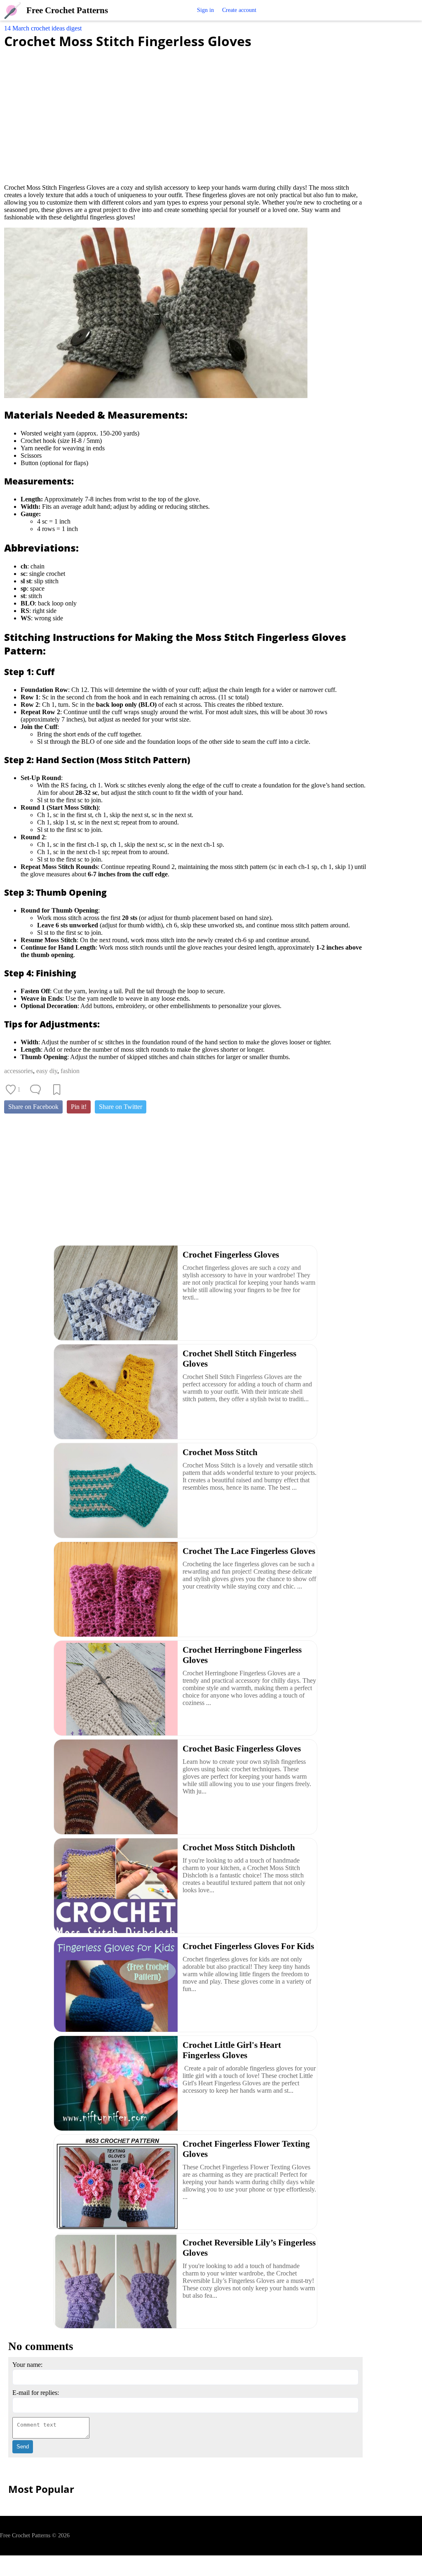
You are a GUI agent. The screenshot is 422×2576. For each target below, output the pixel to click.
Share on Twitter (121, 1107)
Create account (239, 10)
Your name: (27, 2365)
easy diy (47, 1071)
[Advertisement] (185, 112)
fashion (70, 1071)
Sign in (205, 10)
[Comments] (35, 1090)
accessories (19, 1071)
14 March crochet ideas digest (43, 28)
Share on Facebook (33, 1107)
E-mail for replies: (36, 2393)
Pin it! (79, 1107)
